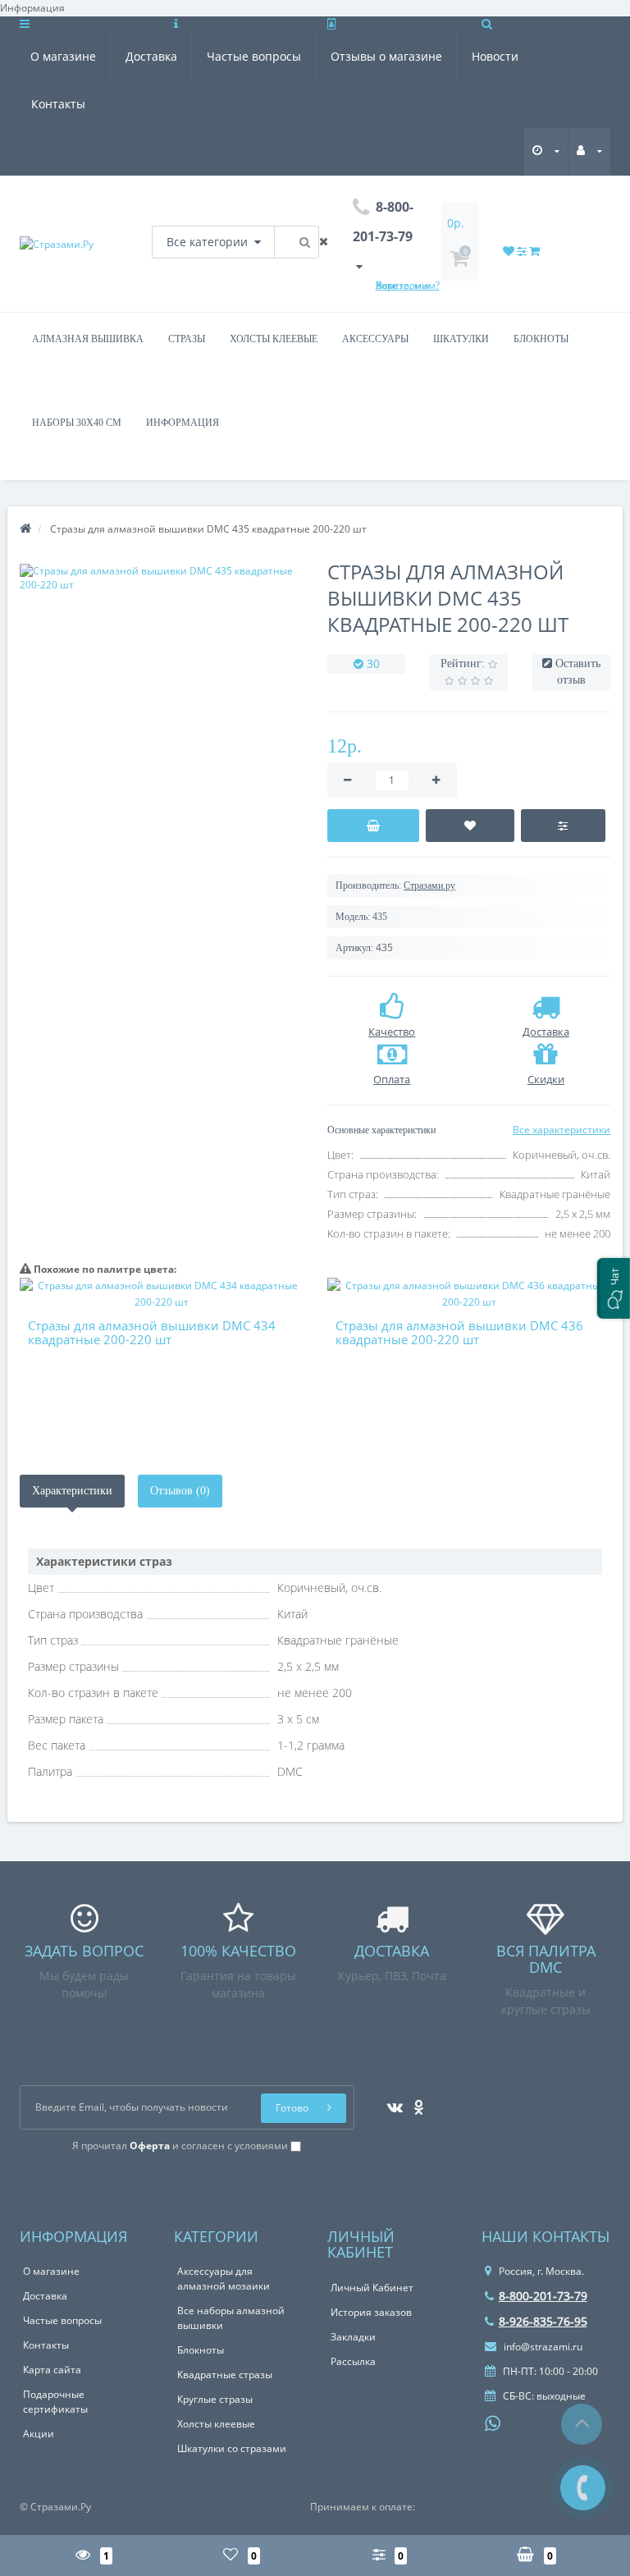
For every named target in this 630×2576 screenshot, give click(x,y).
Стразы (187, 339)
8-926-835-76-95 (543, 2321)
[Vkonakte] (391, 2102)
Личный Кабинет (372, 2288)
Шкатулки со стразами (232, 2448)
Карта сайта (52, 2370)
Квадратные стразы (225, 2375)
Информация (183, 423)
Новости (495, 56)
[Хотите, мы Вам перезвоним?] (583, 2488)
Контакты (58, 104)
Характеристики (72, 1491)
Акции (39, 2434)
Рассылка (353, 2361)
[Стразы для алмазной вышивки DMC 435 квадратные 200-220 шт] (161, 578)
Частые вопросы (254, 56)
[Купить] (373, 826)
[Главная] (25, 529)
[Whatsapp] (493, 2422)
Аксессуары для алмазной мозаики (224, 2279)
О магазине (63, 56)
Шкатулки (461, 339)
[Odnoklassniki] (415, 2102)
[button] (614, 1288)
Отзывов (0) (180, 1491)
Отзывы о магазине (386, 56)
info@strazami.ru (542, 2347)
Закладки (353, 2337)
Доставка (151, 56)
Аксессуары (375, 339)
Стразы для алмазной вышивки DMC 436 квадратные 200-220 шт (459, 1332)
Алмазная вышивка (88, 339)
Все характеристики (562, 1130)
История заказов (371, 2312)
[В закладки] (470, 826)
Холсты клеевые (274, 339)
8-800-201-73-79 (543, 2296)
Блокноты (541, 339)
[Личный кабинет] (589, 151)
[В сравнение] (564, 826)
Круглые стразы (215, 2399)
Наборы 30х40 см (77, 423)
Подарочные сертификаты (55, 2402)
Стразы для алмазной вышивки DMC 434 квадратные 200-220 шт (152, 1332)
